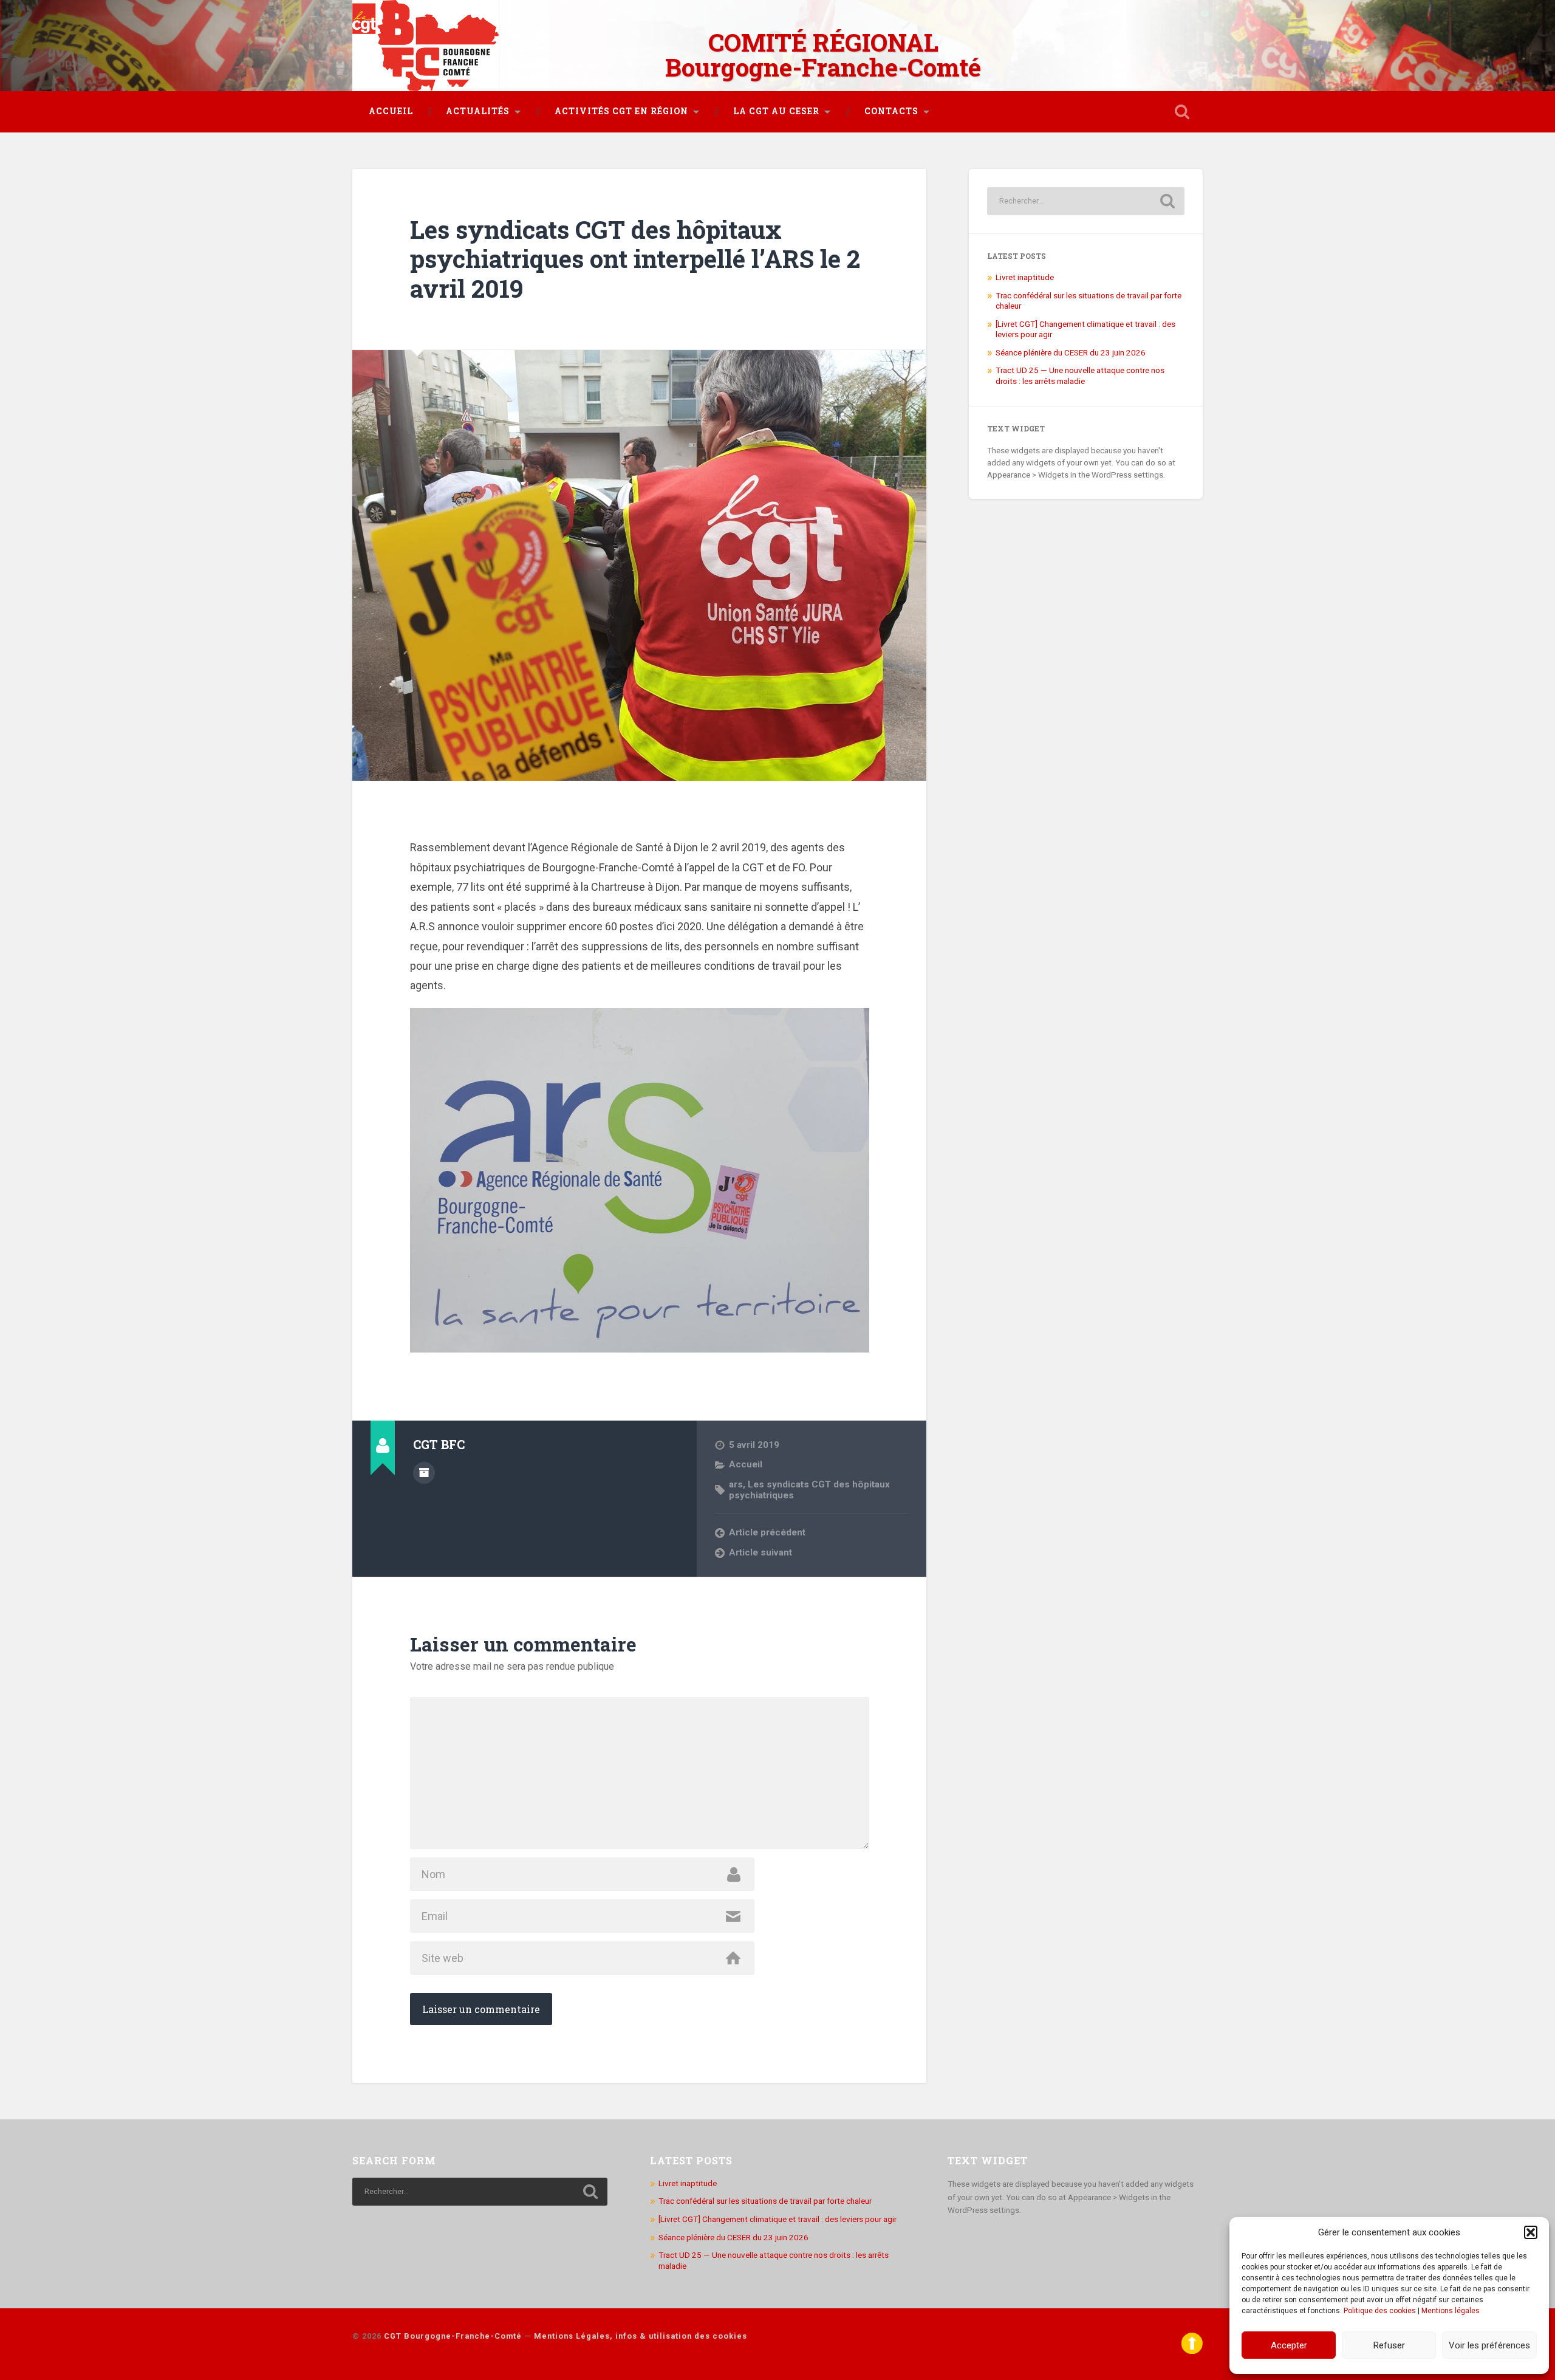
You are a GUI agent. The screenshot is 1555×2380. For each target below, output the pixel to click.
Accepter (1289, 2345)
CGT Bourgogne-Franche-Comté (453, 2336)
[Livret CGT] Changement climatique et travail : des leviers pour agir (777, 2219)
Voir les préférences (1489, 2345)
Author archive (424, 1473)
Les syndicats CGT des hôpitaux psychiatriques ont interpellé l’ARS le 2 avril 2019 (635, 259)
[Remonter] (1192, 2351)
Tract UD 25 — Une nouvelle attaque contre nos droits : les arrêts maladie (1080, 376)
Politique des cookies (1380, 2311)
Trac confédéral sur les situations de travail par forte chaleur (765, 2201)
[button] (1531, 2232)
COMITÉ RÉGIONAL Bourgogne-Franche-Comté (823, 55)
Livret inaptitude (1025, 277)
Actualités (478, 111)
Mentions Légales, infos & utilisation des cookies (641, 2336)
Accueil (391, 111)
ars (736, 1484)
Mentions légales (1451, 2311)
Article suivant (760, 1552)
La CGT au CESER (776, 111)
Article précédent (767, 1532)
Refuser (1389, 2345)
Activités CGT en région (621, 111)
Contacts (891, 111)
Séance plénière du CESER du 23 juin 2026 (1071, 352)
